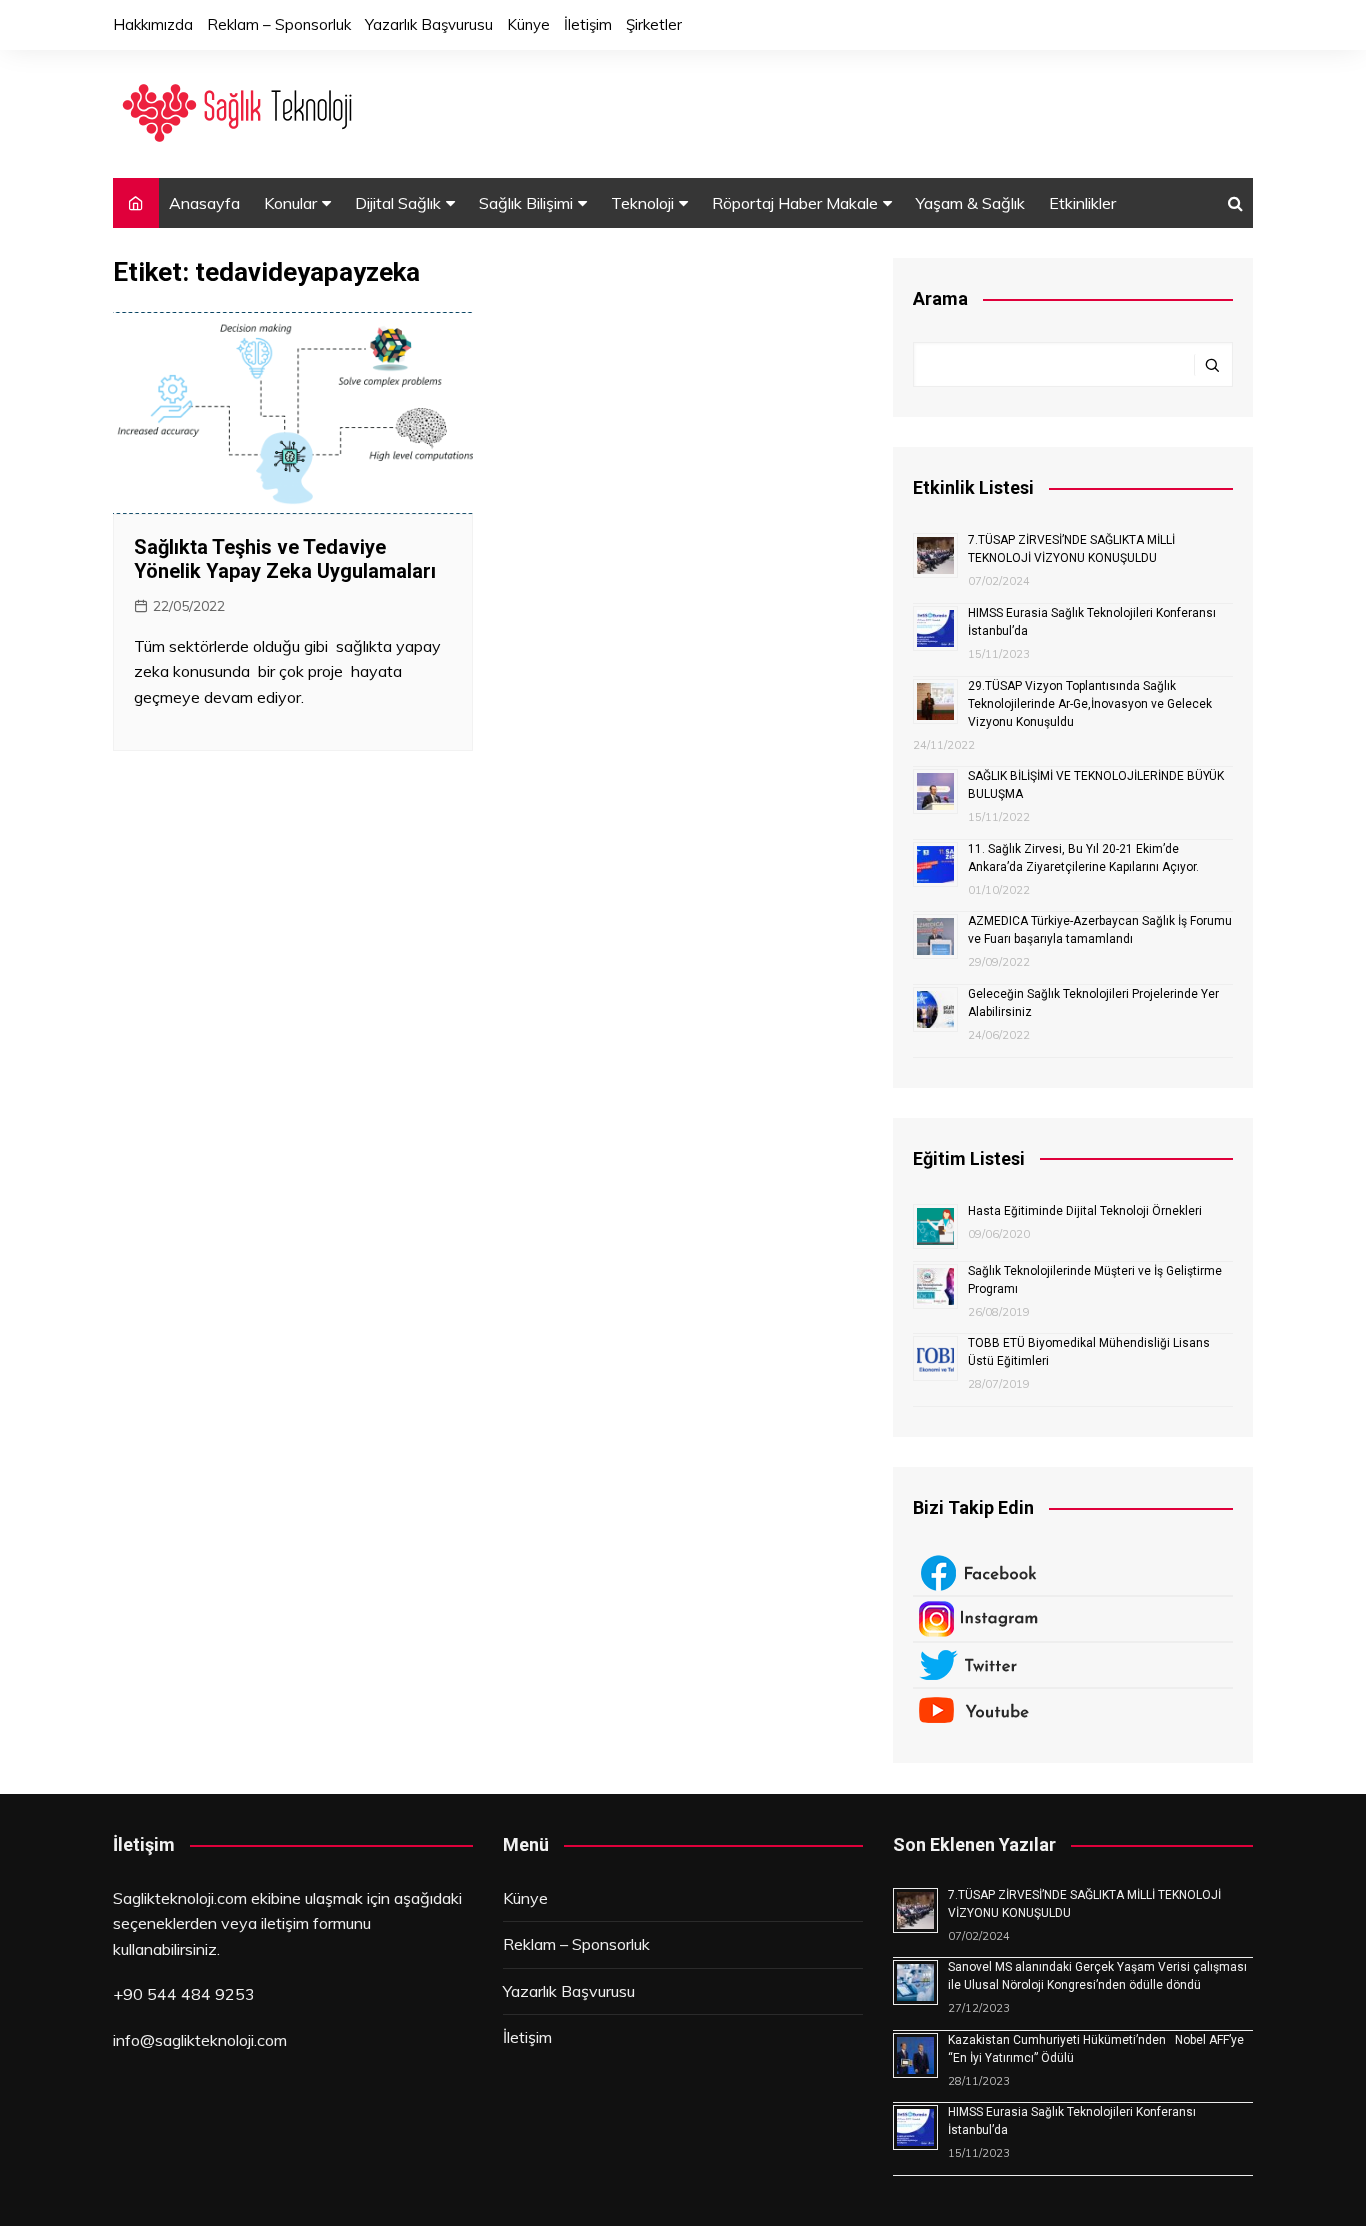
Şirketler (654, 24)
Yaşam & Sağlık (970, 203)
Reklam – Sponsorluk (279, 24)
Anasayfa (204, 203)
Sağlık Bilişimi (526, 203)
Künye (528, 24)
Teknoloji (642, 203)
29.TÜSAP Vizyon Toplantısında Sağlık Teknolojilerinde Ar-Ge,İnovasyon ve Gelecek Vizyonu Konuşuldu (1090, 704)
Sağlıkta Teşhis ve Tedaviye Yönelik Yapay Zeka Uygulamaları (285, 559)
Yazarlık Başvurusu (429, 24)
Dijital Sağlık (398, 203)
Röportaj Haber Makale (795, 203)
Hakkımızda (153, 24)
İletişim (588, 24)
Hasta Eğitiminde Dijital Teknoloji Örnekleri (1085, 1211)
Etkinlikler (1082, 203)
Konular (290, 203)
